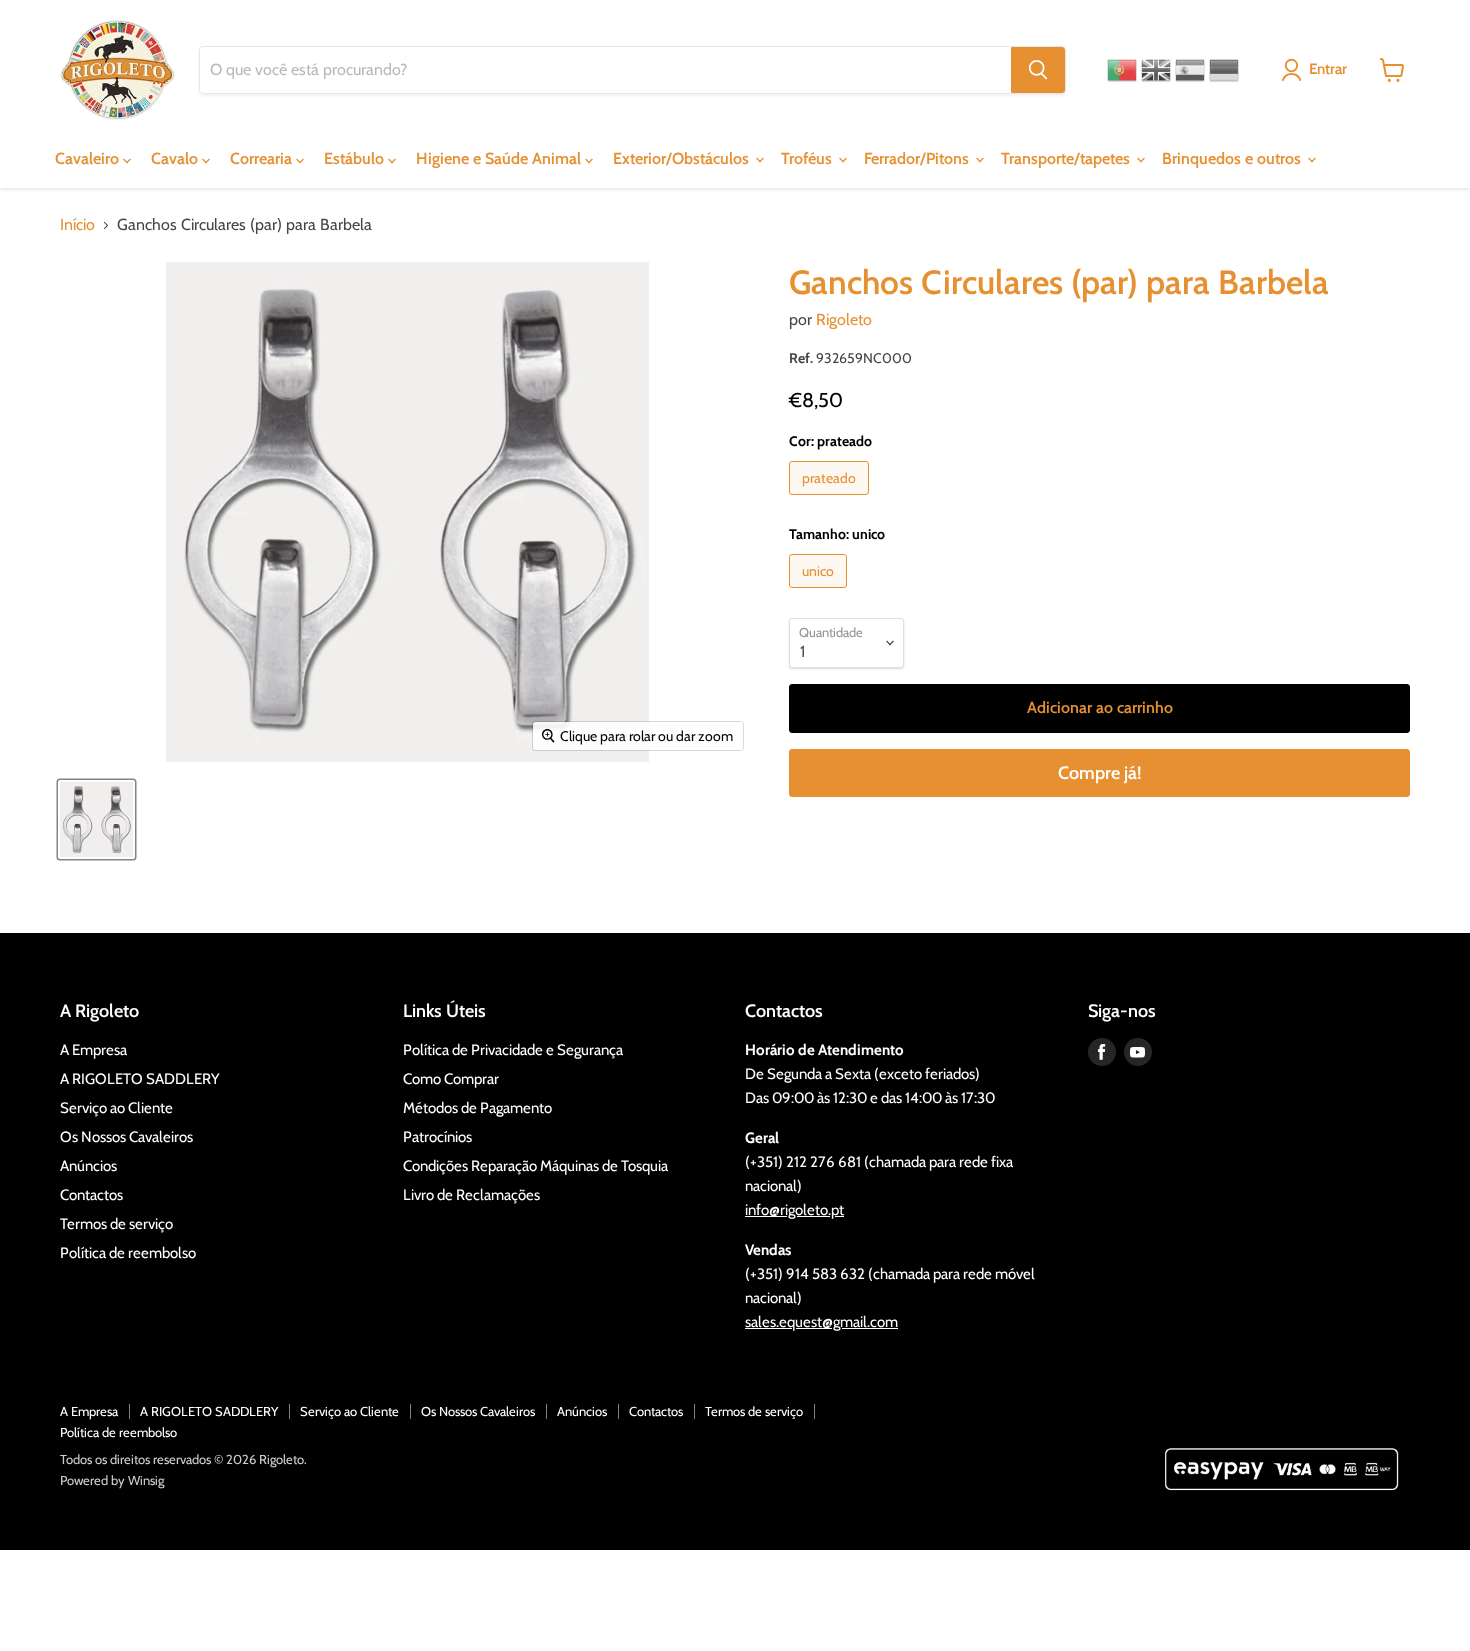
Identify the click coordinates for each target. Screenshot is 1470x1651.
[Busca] (1038, 70)
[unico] (820, 592)
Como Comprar (451, 1079)
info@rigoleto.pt (794, 1210)
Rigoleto (844, 319)
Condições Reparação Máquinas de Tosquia (535, 1166)
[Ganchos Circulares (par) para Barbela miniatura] (96, 819)
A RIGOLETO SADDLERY (140, 1079)
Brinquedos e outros (1233, 158)
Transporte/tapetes (1067, 158)
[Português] (1122, 70)
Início (77, 225)
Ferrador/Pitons (918, 158)
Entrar (1328, 69)
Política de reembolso (128, 1253)
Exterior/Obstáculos (683, 158)
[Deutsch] (1224, 70)
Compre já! (1099, 773)
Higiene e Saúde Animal (500, 158)
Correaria (263, 158)
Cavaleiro (89, 158)
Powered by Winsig (112, 1480)
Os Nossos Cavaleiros (126, 1137)
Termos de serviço (116, 1224)
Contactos (91, 1195)
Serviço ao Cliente (116, 1108)
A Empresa (93, 1050)
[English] (1156, 70)
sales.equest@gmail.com (821, 1322)
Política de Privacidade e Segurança (513, 1050)
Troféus (808, 158)
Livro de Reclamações (471, 1195)
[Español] (1190, 70)
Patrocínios (437, 1137)
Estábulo (356, 158)
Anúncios (88, 1166)
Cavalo (176, 158)
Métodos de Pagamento (477, 1108)
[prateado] (831, 499)
